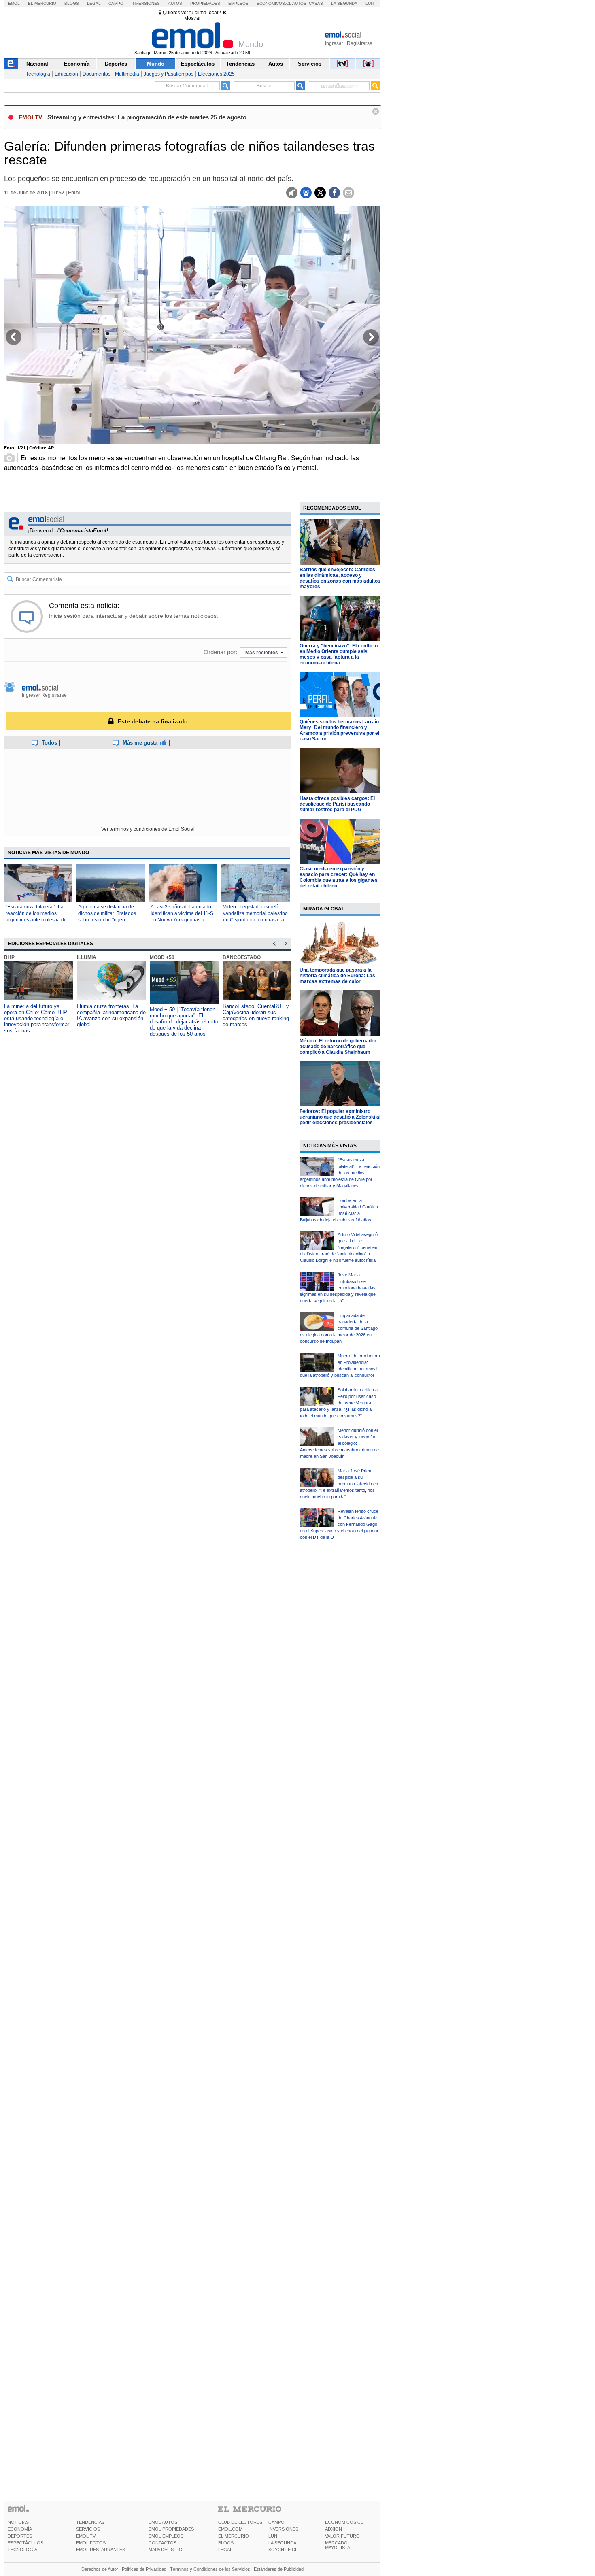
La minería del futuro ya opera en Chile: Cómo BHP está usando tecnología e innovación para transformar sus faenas (37, 1018)
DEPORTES (20, 2536)
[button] (14, 340)
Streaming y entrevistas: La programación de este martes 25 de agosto (147, 117)
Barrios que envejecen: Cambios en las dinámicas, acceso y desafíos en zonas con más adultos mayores (340, 578)
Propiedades (205, 3)
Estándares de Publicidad (279, 2569)
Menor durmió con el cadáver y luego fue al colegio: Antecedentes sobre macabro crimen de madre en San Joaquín (339, 1443)
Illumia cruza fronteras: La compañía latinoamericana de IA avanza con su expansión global (111, 1015)
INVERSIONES (283, 2529)
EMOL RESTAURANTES (101, 2550)
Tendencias (240, 64)
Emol (14, 3)
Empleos (238, 3)
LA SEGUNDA (282, 2543)
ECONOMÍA (20, 2529)
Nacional (37, 64)
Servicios (310, 64)
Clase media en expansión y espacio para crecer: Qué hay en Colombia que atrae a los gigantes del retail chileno (339, 877)
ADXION (334, 2529)
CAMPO (276, 2522)
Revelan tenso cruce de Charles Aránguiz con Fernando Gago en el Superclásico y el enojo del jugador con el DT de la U (339, 1524)
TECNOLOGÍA (22, 2550)
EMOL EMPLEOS (166, 2536)
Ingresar (334, 43)
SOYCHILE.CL (283, 2550)
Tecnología (38, 74)
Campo (116, 3)
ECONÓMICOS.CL (344, 2522)
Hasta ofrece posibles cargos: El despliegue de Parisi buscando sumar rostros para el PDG (337, 804)
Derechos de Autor (100, 2569)
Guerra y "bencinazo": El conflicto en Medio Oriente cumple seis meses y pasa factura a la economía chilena (339, 654)
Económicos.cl (274, 3)
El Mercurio (42, 3)
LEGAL (225, 2550)
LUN (273, 2536)
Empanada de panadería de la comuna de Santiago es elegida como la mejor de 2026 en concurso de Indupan (339, 1328)
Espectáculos (198, 64)
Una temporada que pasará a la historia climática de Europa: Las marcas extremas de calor (337, 976)
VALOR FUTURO (342, 2536)
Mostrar (192, 18)
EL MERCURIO (234, 2536)
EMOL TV (86, 2536)
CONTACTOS (163, 2543)
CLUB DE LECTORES (240, 2522)
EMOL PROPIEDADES (171, 2529)
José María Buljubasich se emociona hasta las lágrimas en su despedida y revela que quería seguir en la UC (338, 1288)
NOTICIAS (18, 2522)
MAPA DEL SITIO (166, 2550)
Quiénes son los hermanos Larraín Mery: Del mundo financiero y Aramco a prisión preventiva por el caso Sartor (339, 730)
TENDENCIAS (90, 2522)
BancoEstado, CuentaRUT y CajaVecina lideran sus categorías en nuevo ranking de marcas (256, 1015)
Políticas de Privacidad (144, 2569)
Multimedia (127, 74)
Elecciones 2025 (216, 74)
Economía (77, 64)
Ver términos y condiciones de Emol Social (148, 829)
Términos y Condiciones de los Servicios (210, 2569)
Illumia (87, 957)
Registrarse (360, 43)
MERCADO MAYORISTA (338, 2545)
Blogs (72, 3)
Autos (175, 3)
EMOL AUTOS (163, 2522)
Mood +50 (162, 957)
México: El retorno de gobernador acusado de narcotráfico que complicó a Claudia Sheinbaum (338, 1047)
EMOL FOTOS (91, 2543)
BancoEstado (242, 957)
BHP (9, 957)
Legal (94, 3)
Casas (316, 3)
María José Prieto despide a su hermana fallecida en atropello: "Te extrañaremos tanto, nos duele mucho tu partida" (339, 1484)
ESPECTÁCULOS (25, 2543)
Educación (66, 74)
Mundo (156, 64)
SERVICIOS (88, 2529)
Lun (370, 3)
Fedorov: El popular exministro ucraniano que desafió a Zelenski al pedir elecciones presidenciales (340, 1117)
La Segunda (344, 3)
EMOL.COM (230, 2529)
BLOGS (226, 2543)
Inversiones (146, 3)
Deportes (116, 64)
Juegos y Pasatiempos (169, 74)
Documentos (97, 74)
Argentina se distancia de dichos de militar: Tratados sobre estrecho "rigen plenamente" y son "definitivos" (107, 920)
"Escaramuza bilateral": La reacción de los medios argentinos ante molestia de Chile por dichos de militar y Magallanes (36, 920)
